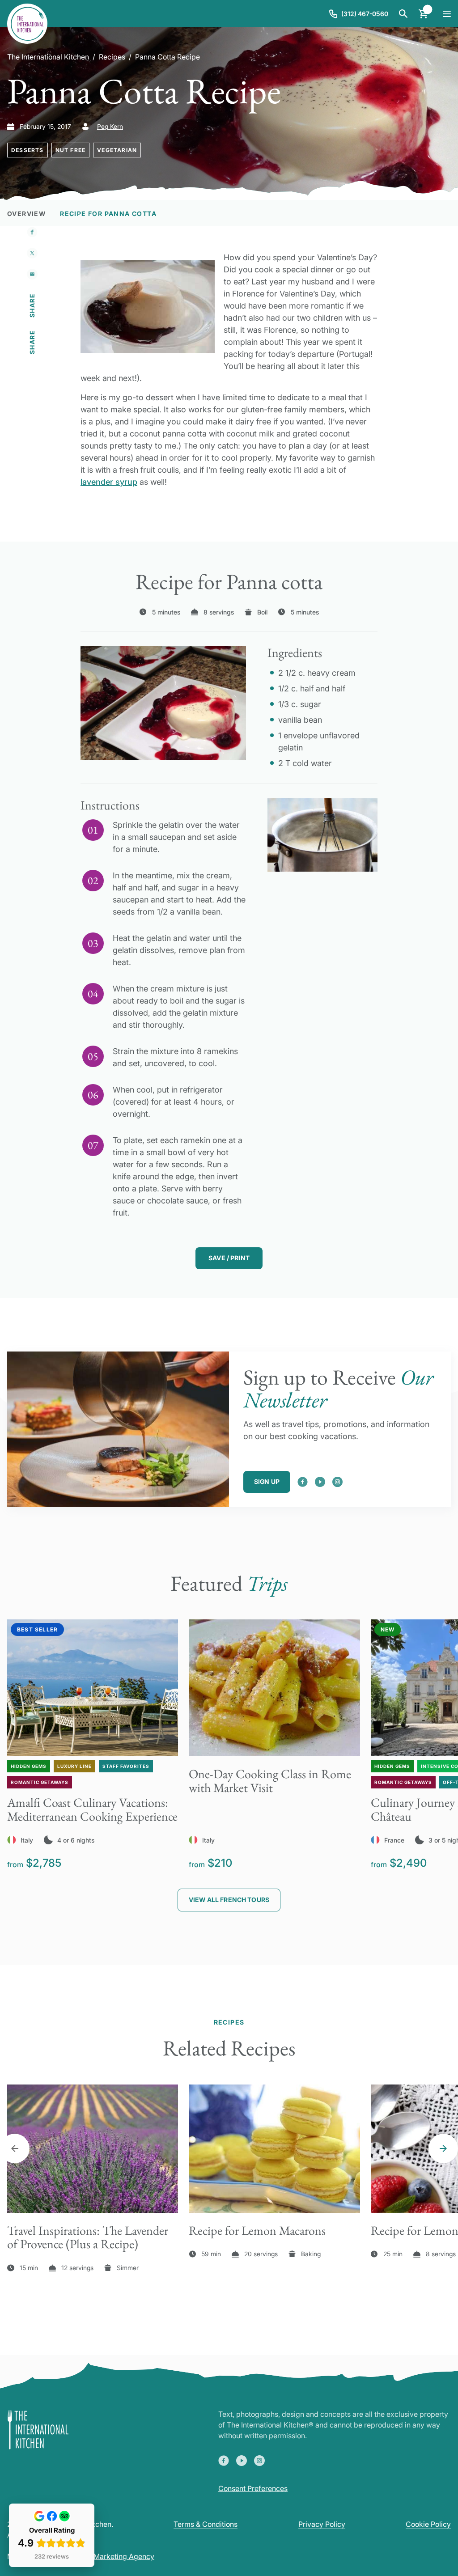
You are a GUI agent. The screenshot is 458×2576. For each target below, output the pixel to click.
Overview (26, 214)
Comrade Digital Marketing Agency (96, 2556)
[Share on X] (32, 253)
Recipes (112, 57)
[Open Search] (403, 14)
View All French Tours (229, 1900)
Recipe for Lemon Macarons (257, 2230)
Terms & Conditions (206, 2524)
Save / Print (229, 1258)
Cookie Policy (428, 2524)
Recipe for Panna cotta (108, 214)
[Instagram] (337, 1482)
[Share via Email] (32, 274)
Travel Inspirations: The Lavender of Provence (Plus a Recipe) (88, 2237)
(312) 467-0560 (365, 14)
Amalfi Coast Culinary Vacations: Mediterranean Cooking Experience (92, 1809)
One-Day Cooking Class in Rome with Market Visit (270, 1781)
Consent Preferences (253, 2488)
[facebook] (303, 1482)
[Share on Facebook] (32, 232)
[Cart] (423, 14)
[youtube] (320, 1482)
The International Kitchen (48, 57)
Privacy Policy (322, 2524)
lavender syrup (109, 482)
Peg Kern (110, 126)
